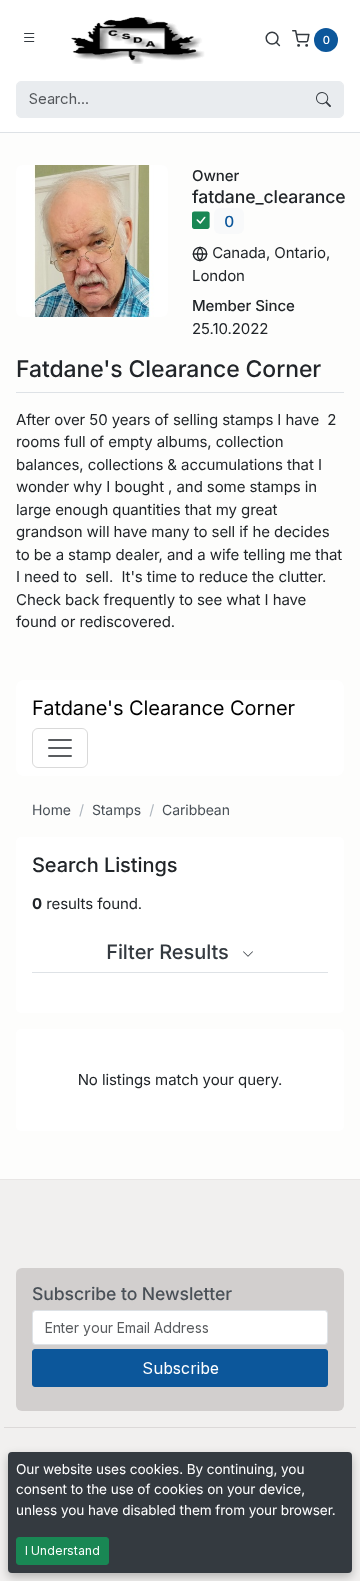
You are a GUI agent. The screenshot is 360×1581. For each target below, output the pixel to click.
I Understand (62, 1550)
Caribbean (196, 810)
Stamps (116, 810)
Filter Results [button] (170, 952)
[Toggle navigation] (60, 748)
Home (51, 810)
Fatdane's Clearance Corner (163, 708)
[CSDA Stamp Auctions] (133, 38)
